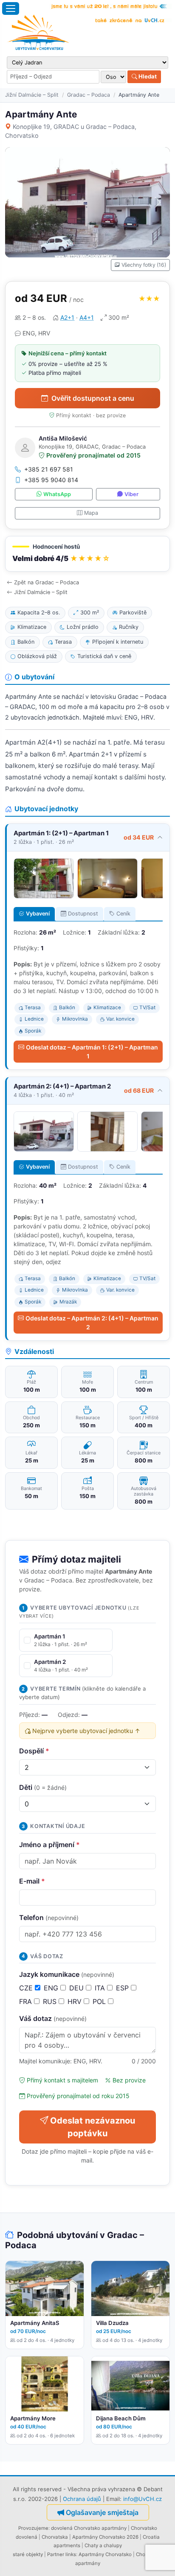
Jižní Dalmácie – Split (32, 95)
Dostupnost (83, 914)
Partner (56, 2554)
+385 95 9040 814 (51, 480)
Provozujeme (33, 2528)
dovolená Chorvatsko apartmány (89, 2528)
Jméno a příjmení (49, 1845)
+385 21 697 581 (49, 469)
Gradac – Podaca (89, 95)
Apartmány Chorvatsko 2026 (105, 2537)
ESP (123, 1988)
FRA (27, 2001)
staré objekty (28, 2554)
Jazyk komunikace (67, 1974)
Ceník (123, 914)
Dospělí (34, 1751)
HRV (76, 2001)
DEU (78, 1988)
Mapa (91, 513)
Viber (131, 494)
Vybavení (38, 914)
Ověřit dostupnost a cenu (93, 398)
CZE (27, 1988)
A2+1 (67, 317)
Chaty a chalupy (103, 2545)
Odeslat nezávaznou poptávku (93, 2127)
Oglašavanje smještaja (102, 2512)
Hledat (147, 76)
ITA (101, 1988)
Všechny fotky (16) (144, 265)
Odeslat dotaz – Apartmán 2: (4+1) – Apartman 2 (92, 1323)
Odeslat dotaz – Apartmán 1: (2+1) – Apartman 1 (92, 1052)
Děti (43, 1787)
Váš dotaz (53, 2018)
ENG (52, 1988)
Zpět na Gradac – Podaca (47, 582)
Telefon (49, 1917)
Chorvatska (55, 2537)
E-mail (32, 1881)
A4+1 (87, 317)
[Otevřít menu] (11, 8)
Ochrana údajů (82, 2499)
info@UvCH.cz (143, 2499)
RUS (51, 2001)
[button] (87, 554)
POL (100, 2001)
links (71, 2554)
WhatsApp (57, 494)
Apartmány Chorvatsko (105, 2554)
